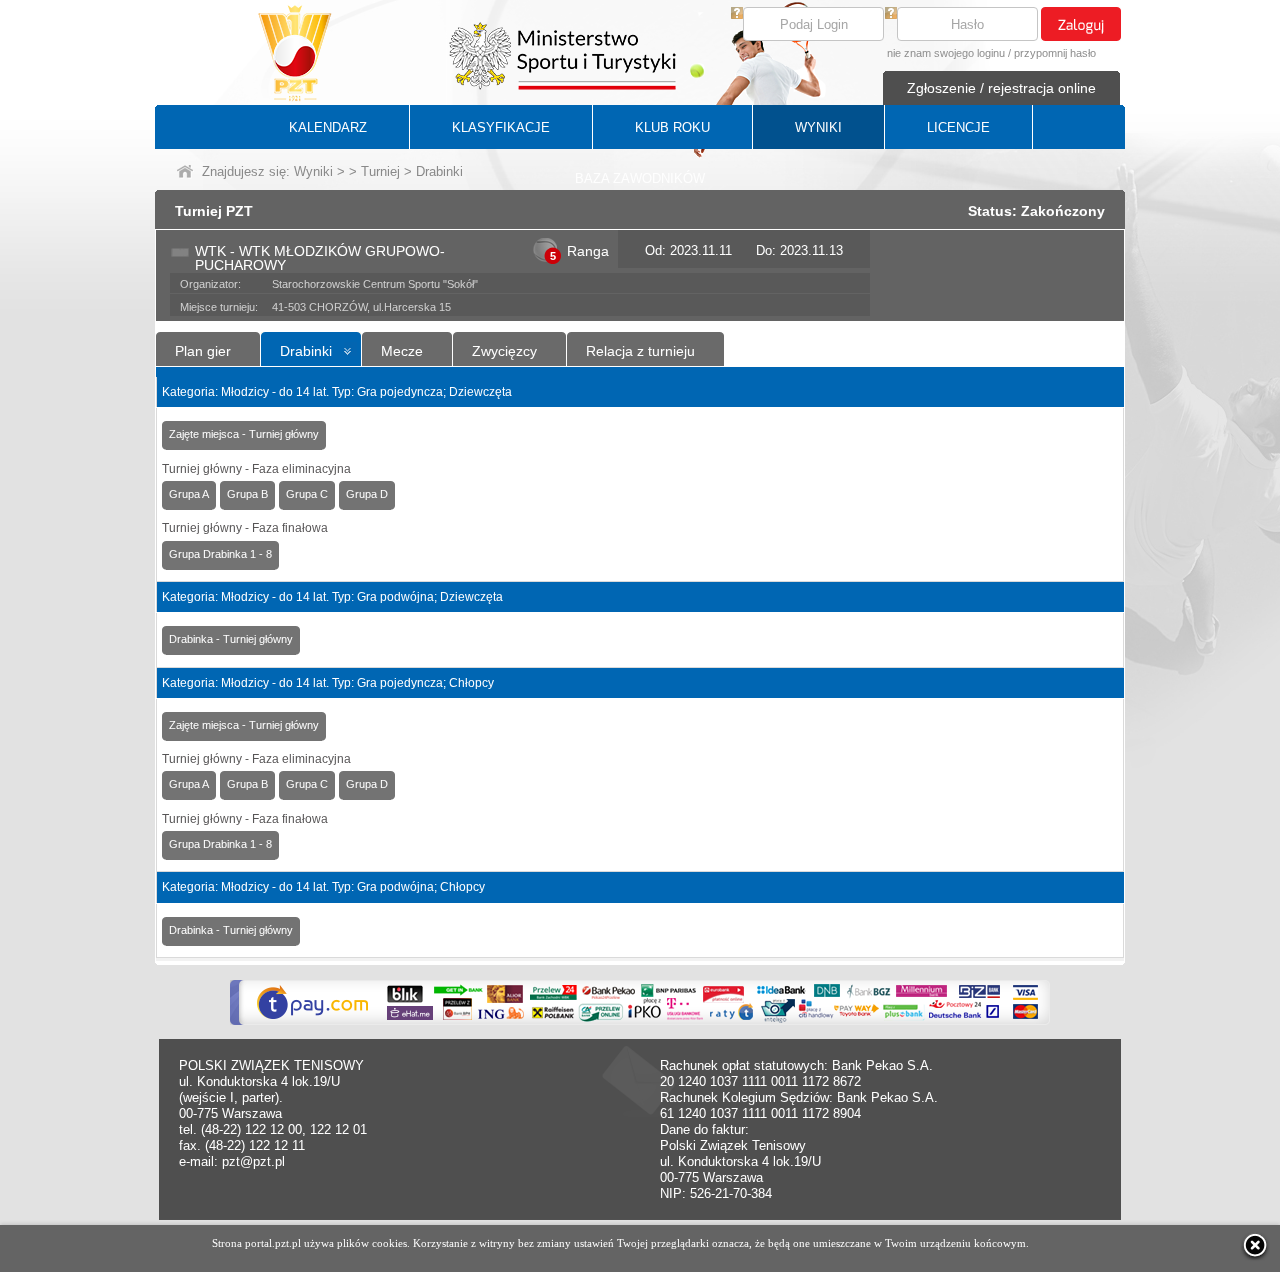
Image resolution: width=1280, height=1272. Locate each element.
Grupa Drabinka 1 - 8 (220, 554)
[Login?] (737, 14)
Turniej (380, 171)
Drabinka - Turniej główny (231, 639)
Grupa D (367, 494)
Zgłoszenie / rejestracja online (1001, 88)
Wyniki (313, 171)
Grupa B (247, 494)
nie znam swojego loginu (946, 53)
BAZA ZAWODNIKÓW (640, 178)
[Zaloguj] (1081, 24)
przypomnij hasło (1055, 53)
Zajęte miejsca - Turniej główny (244, 434)
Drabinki (306, 351)
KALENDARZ (328, 127)
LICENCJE (958, 127)
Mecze (402, 351)
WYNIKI (818, 127)
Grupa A (189, 494)
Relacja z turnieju (640, 351)
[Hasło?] (891, 14)
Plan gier (203, 351)
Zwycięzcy (504, 351)
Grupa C (307, 494)
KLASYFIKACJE (501, 127)
